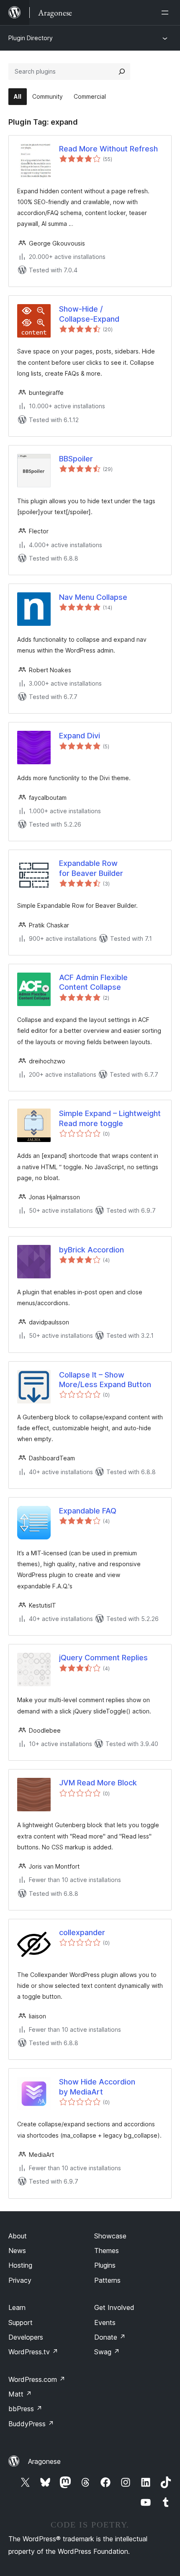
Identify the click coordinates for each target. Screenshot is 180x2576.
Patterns (107, 2280)
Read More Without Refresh (108, 149)
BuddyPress (31, 2424)
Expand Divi (80, 736)
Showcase (110, 2236)
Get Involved (114, 2307)
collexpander (82, 1932)
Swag (107, 2352)
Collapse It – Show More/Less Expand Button (105, 1380)
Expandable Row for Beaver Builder (91, 868)
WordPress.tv (33, 2352)
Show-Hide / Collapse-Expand (89, 314)
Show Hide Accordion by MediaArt (97, 2087)
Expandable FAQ (88, 1511)
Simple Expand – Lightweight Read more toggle (110, 1118)
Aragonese (44, 2461)
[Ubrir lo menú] (167, 13)
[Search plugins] (122, 72)
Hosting (20, 2265)
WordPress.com (37, 2379)
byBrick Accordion (91, 1250)
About (18, 2236)
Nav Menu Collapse (93, 597)
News (17, 2251)
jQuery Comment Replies (103, 1658)
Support (21, 2322)
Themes (107, 2251)
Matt (20, 2394)
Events (105, 2322)
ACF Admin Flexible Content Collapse (93, 982)
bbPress (25, 2409)
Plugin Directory (31, 38)
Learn (17, 2307)
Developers (26, 2337)
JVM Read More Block (98, 1783)
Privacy (20, 2280)
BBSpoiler (76, 459)
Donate (110, 2337)
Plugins (105, 2265)
